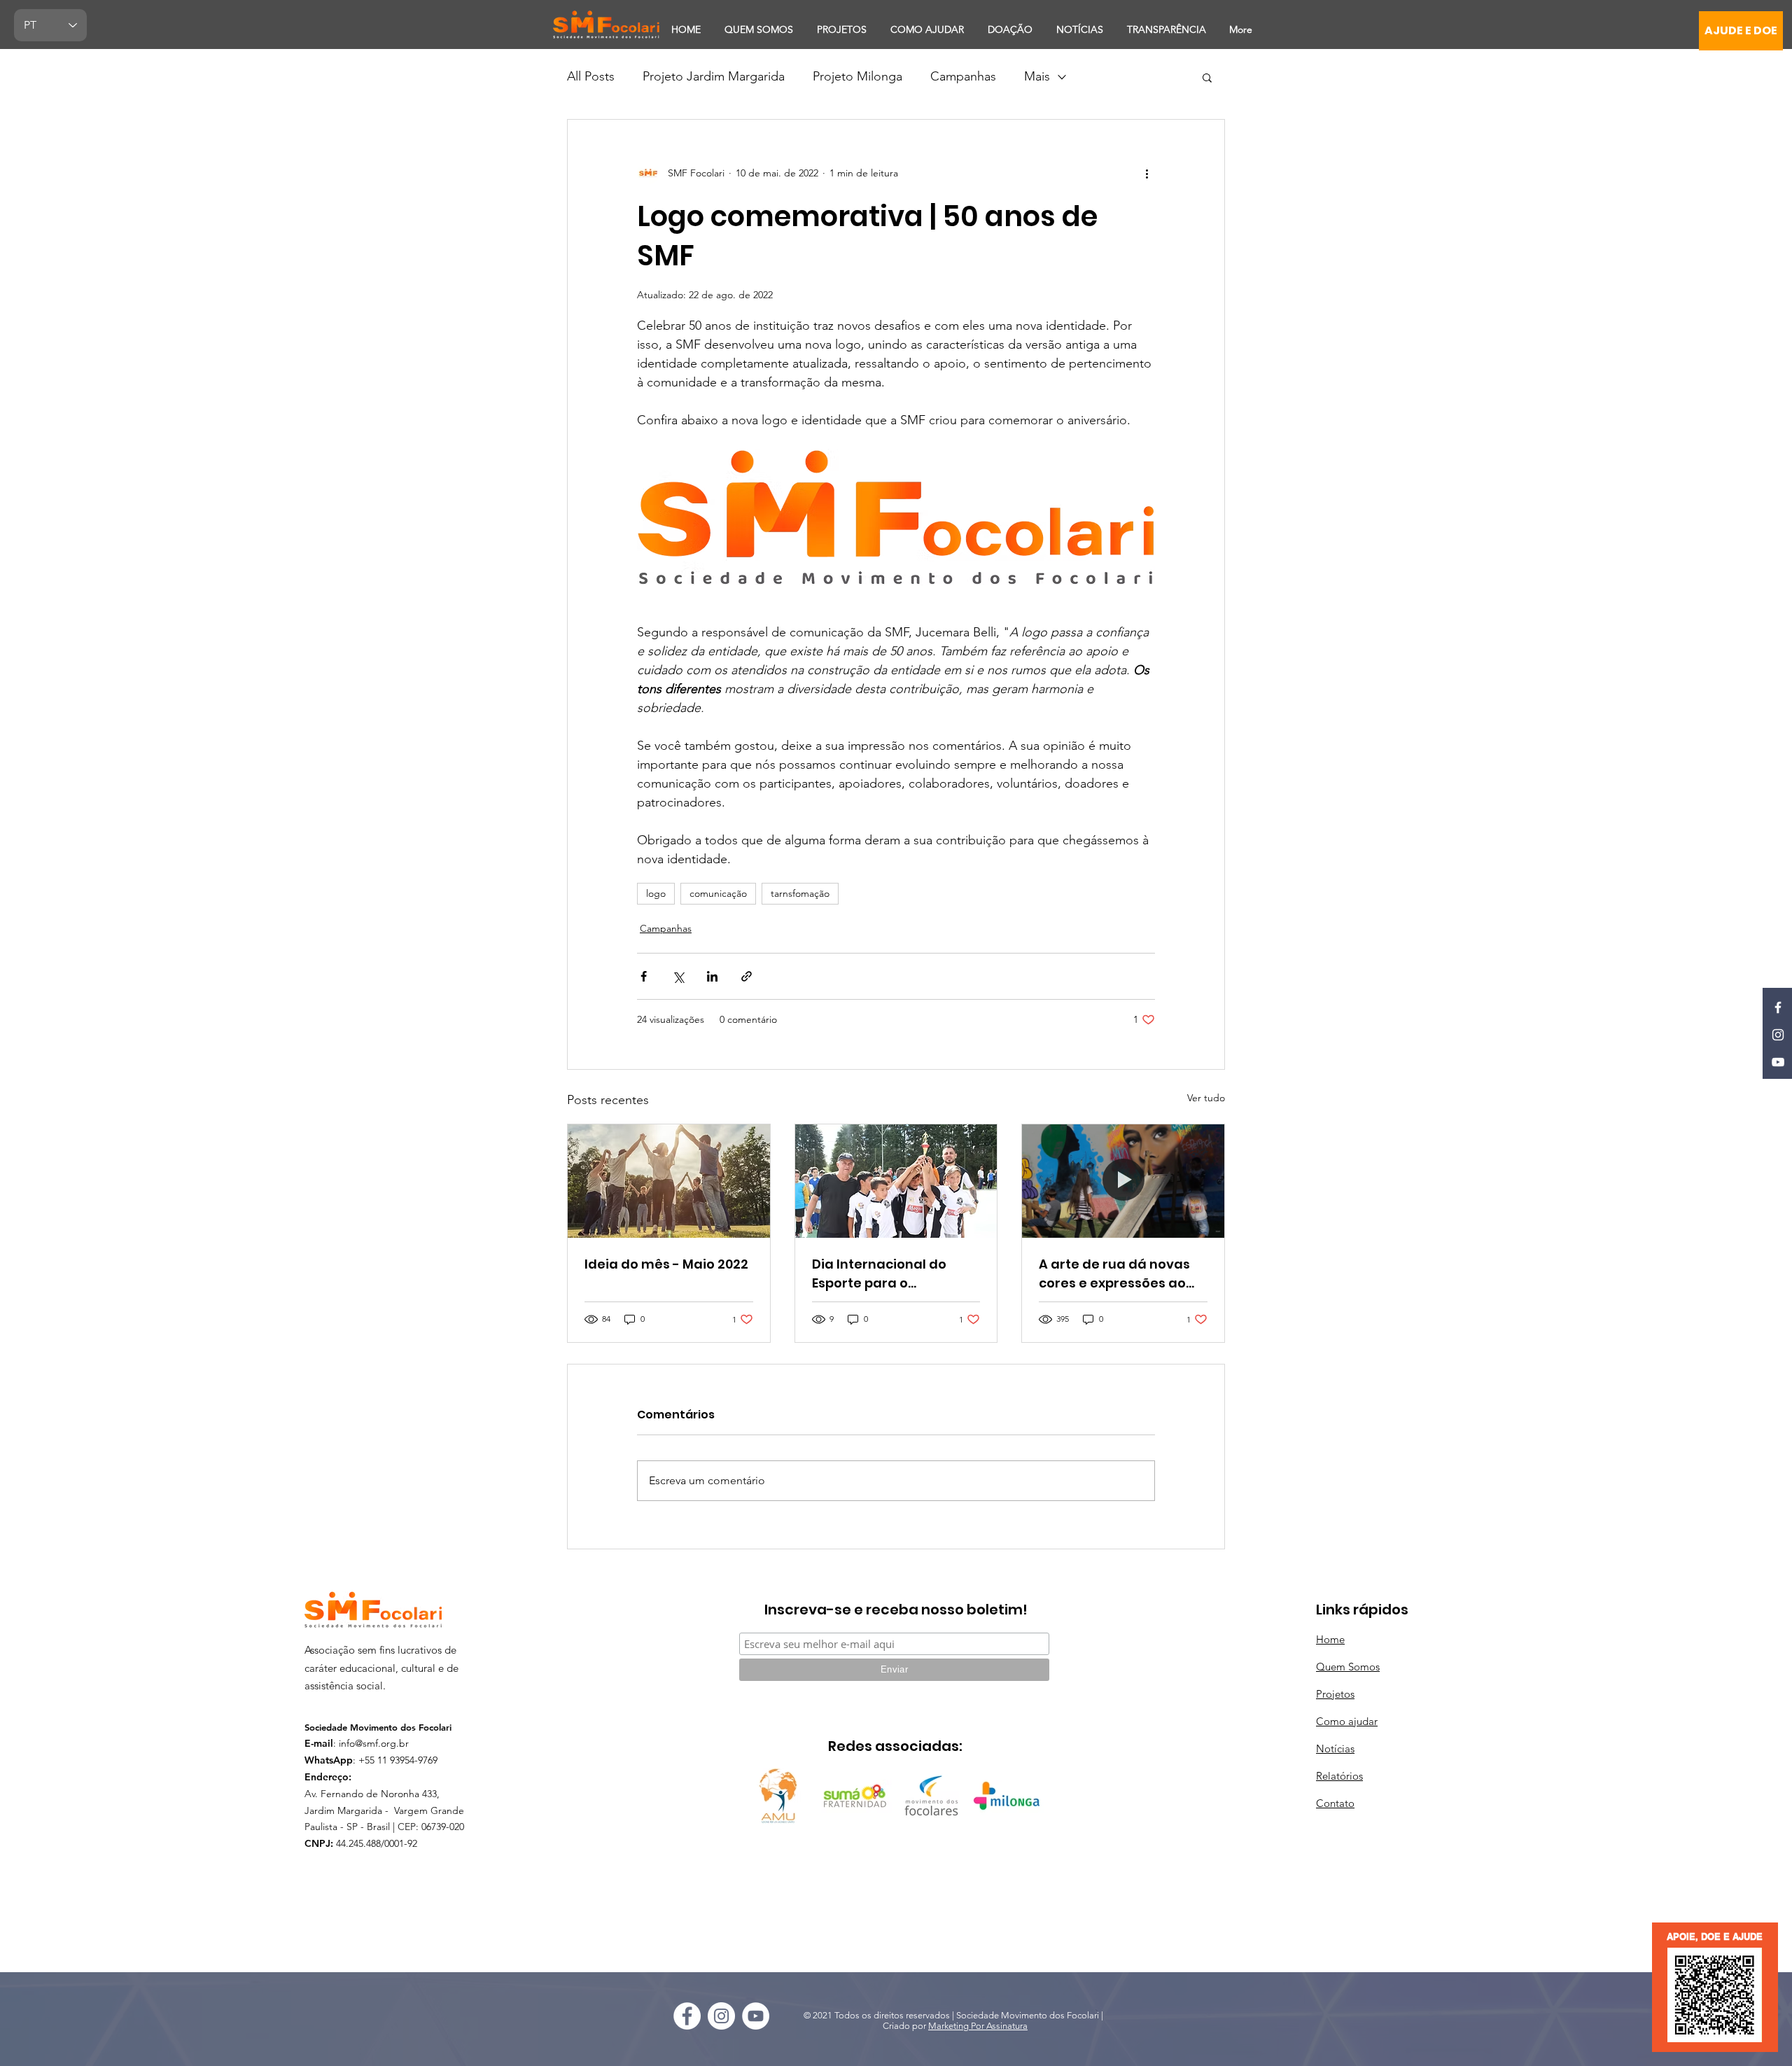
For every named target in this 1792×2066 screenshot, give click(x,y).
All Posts (591, 76)
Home (1330, 1639)
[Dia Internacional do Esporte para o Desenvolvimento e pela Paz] (896, 1181)
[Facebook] (1778, 1007)
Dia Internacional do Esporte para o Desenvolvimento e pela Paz (892, 1274)
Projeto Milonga (857, 76)
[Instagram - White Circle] (721, 2016)
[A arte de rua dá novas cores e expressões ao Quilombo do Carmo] (1123, 1181)
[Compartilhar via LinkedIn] (712, 976)
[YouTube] (1778, 1062)
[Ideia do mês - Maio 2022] (669, 1181)
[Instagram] (1778, 1035)
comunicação (718, 893)
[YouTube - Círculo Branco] (756, 2016)
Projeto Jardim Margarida (714, 76)
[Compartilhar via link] (747, 976)
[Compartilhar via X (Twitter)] (678, 976)
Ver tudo (1206, 1098)
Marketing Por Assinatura (978, 2026)
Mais (1037, 76)
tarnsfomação (800, 893)
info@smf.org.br (374, 1743)
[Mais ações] (1147, 173)
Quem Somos (1348, 1667)
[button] (1207, 77)
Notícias (1335, 1749)
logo (656, 893)
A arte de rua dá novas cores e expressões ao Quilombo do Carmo (1114, 1274)
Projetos (1335, 1694)
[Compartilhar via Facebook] (644, 976)
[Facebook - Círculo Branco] (687, 2016)
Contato (1335, 1803)
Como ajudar (1347, 1721)
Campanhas (963, 76)
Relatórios (1339, 1776)
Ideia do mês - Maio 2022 (666, 1264)
